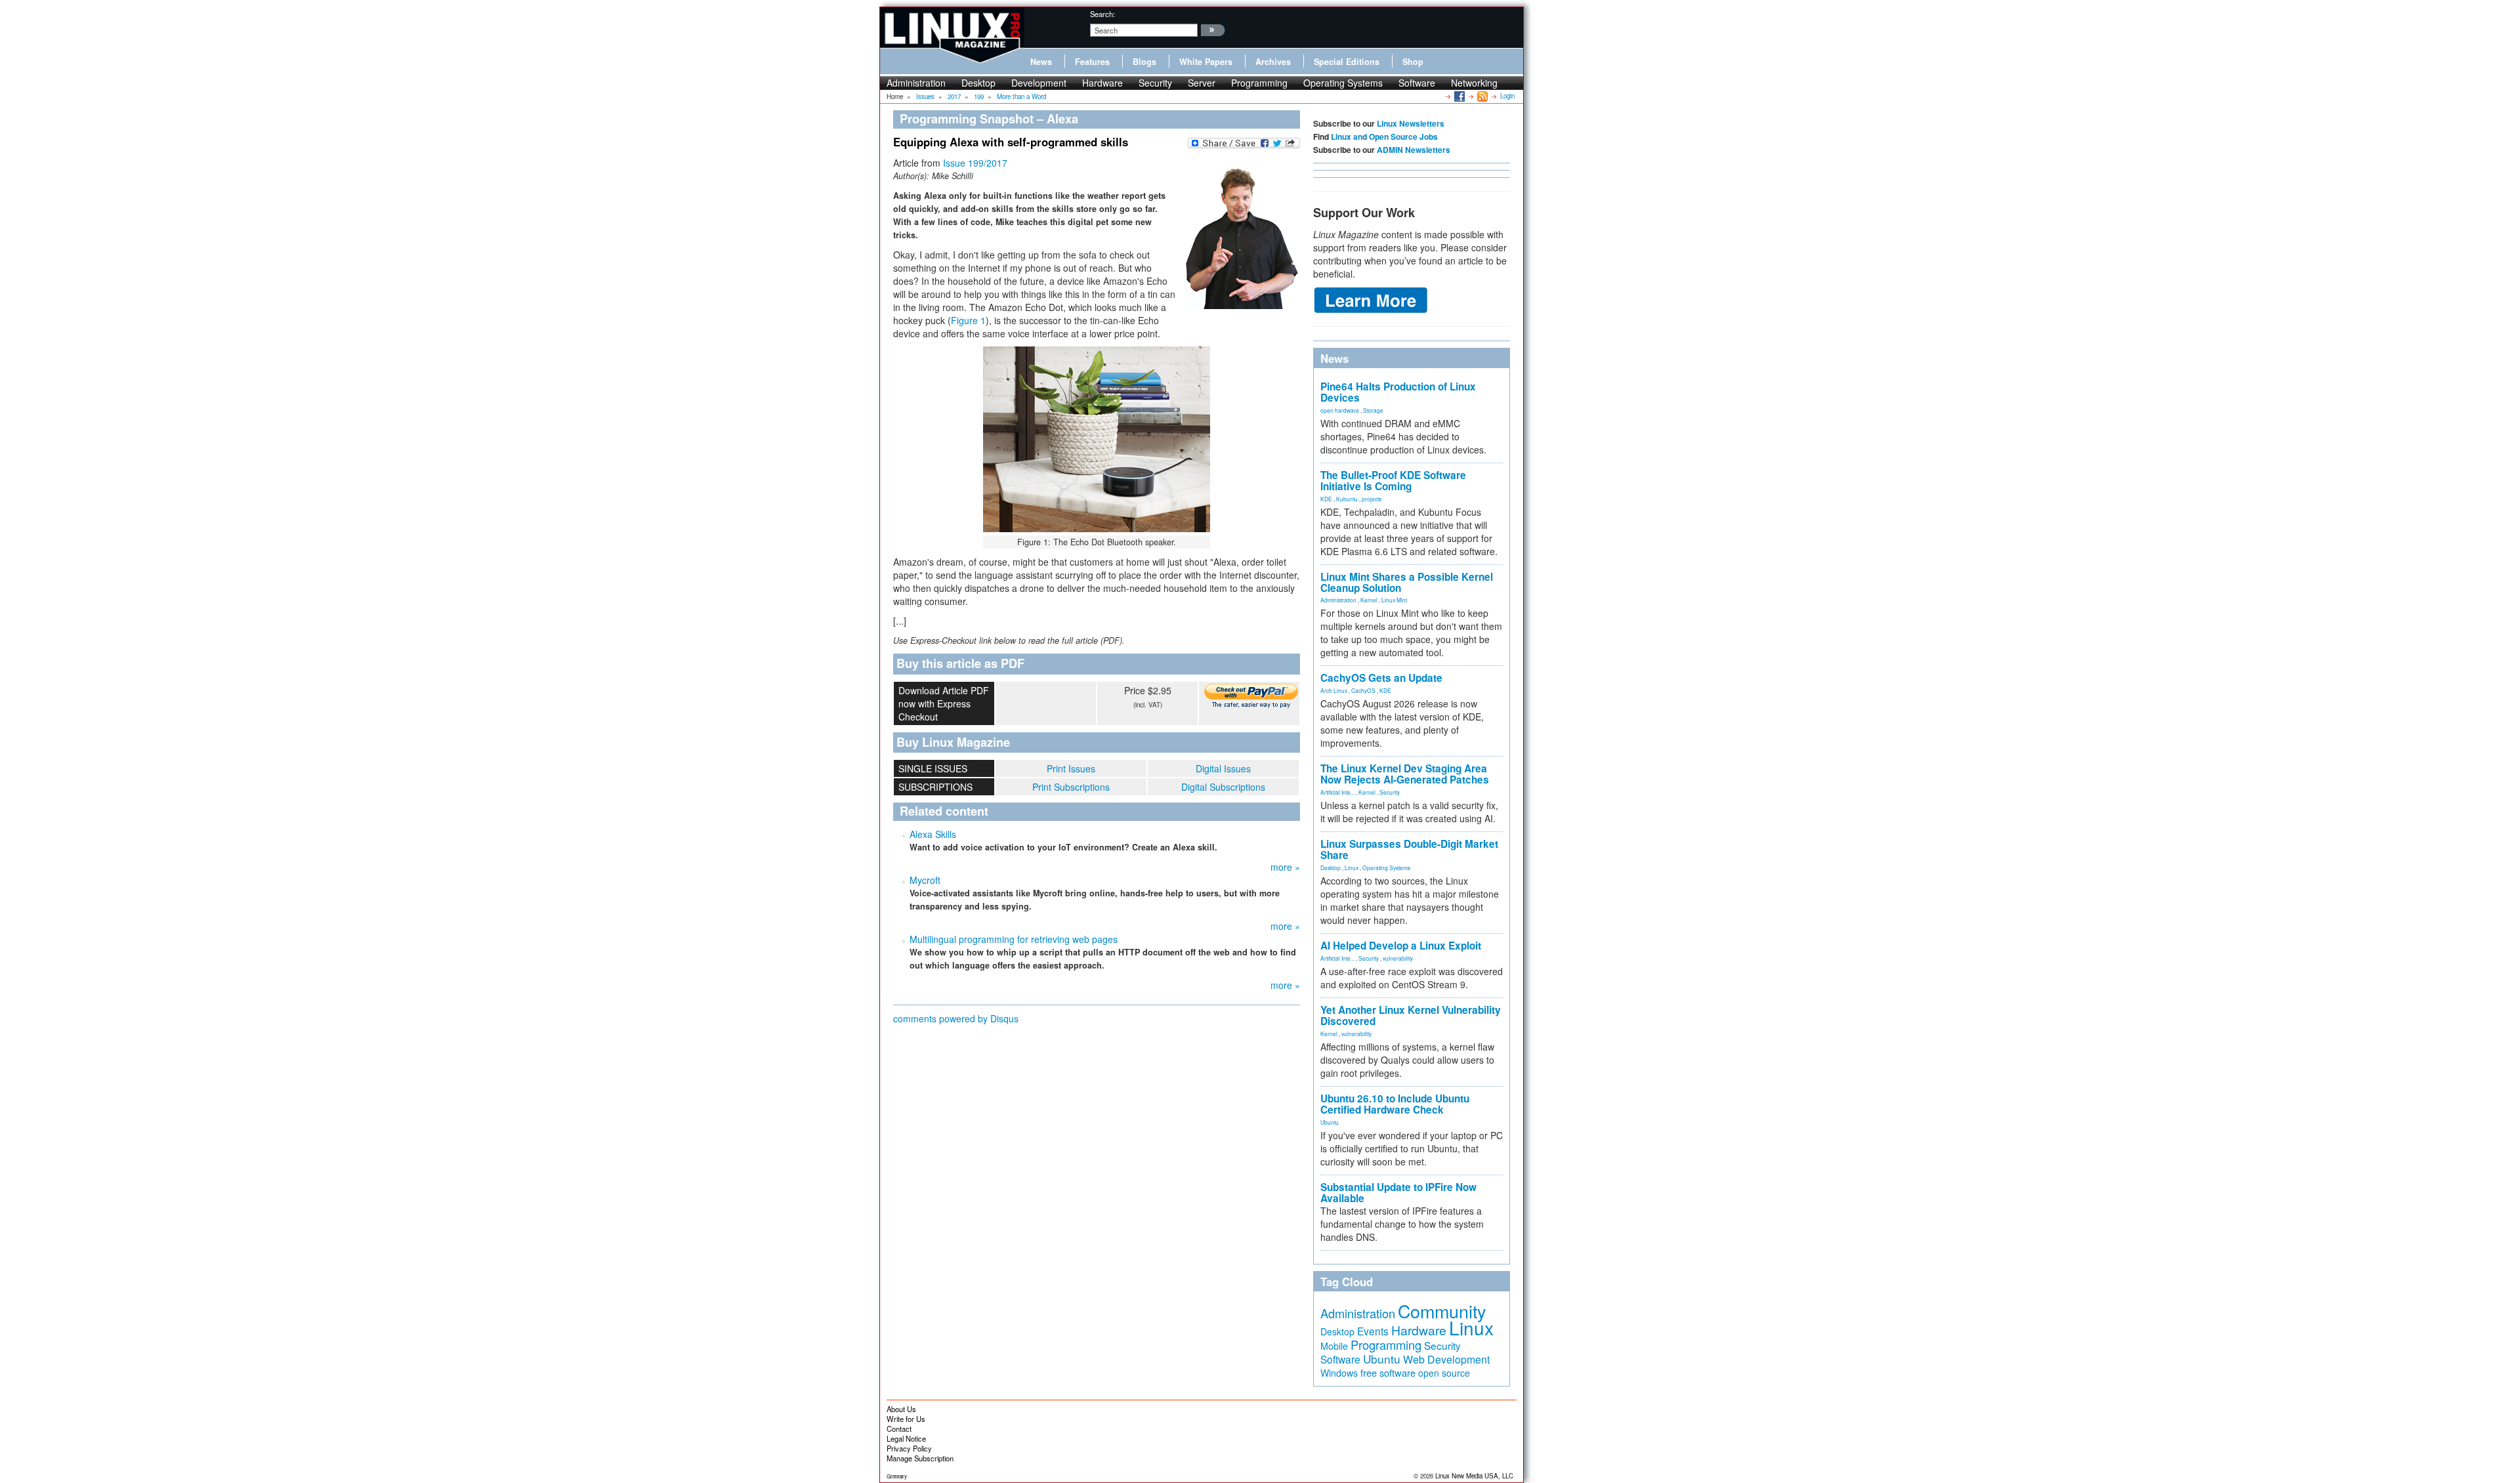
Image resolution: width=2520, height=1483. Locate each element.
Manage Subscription (920, 1458)
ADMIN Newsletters (1414, 150)
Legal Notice (906, 1438)
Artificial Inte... (1337, 792)
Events (1373, 1331)
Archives (1273, 62)
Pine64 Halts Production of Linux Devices (1398, 392)
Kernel (1369, 600)
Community (1442, 1311)
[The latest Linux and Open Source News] (1481, 96)
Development (1039, 83)
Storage (1373, 410)
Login (1507, 96)
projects (1372, 499)
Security (1155, 83)
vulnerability (1398, 958)
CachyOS (1363, 690)
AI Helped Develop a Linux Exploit (1401, 946)
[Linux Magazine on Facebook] (1459, 96)
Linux (1352, 867)
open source (1444, 1373)
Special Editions (1347, 62)
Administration (916, 83)
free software (1388, 1372)
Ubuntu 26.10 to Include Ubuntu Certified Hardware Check (1395, 1104)
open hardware (1340, 410)
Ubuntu (1330, 1122)
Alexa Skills (933, 834)
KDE (1326, 499)
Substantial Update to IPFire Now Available (1398, 1193)
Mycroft (925, 880)
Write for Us (906, 1419)
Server (1202, 83)
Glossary (897, 1476)
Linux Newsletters (1411, 123)
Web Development (1446, 1359)
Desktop (978, 83)
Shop (1413, 62)
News (1041, 62)
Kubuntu (1347, 499)
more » (1285, 867)
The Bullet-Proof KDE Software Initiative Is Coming (1393, 481)
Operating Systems (1343, 83)
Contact (899, 1429)
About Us (901, 1409)
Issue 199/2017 (975, 163)
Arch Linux (1334, 690)
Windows (1339, 1373)
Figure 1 (968, 320)
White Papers (1206, 62)
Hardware (1102, 83)
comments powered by (956, 1018)
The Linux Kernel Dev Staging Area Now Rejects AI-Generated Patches (1405, 774)
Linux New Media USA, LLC (1474, 1476)
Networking (1474, 83)
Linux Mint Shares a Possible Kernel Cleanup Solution (1407, 582)
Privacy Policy (909, 1448)
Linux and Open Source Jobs (1384, 136)
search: (1102, 14)
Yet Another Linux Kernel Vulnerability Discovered (1411, 1015)
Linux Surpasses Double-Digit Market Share (1409, 849)
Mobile (1334, 1346)
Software (1417, 83)
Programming (1259, 83)
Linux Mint (1394, 600)
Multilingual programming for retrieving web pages (1014, 939)
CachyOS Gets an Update (1381, 678)
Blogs (1144, 62)
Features (1092, 62)
